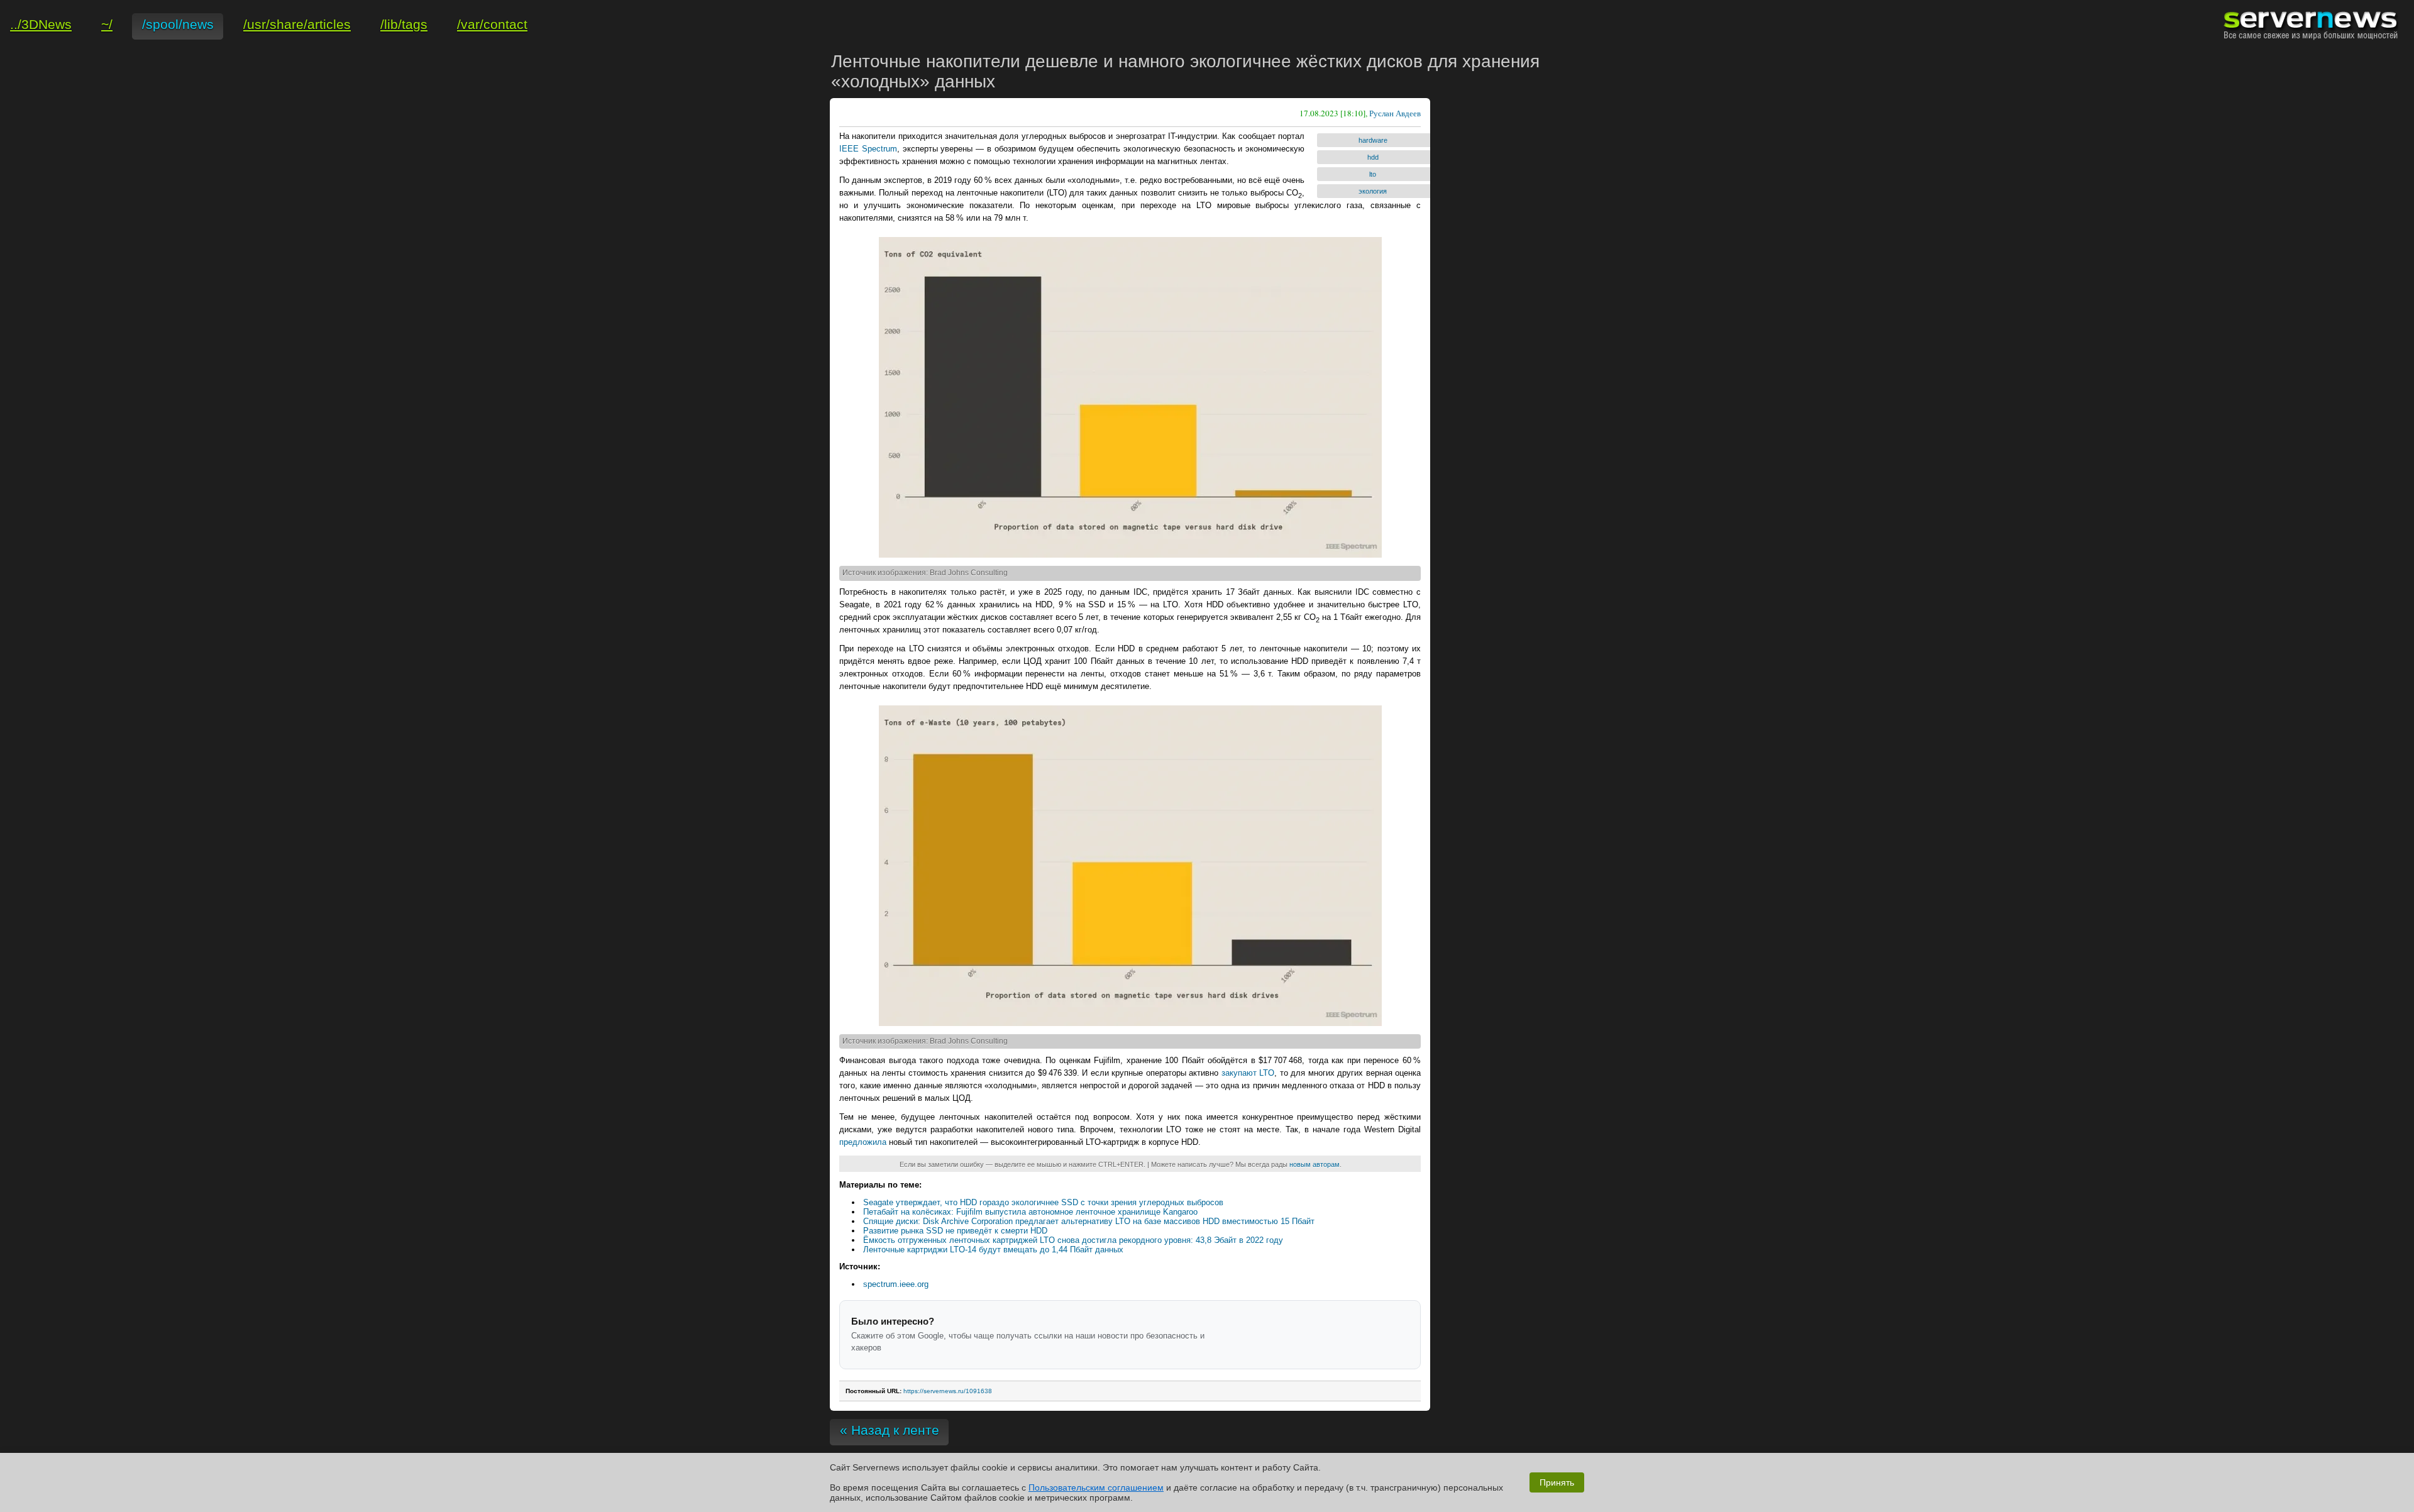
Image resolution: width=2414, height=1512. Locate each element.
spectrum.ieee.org (896, 1284)
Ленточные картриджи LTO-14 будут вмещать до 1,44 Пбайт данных (993, 1250)
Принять (1557, 1482)
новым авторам (1314, 1164)
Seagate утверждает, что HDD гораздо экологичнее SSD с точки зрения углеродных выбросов (1043, 1202)
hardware (1373, 140)
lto (1373, 174)
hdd (1373, 157)
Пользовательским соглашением (1096, 1487)
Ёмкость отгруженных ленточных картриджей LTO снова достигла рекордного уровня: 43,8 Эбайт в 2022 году (1073, 1240)
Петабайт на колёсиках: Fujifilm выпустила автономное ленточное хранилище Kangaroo (1030, 1212)
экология (1373, 191)
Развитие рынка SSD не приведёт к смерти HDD (955, 1231)
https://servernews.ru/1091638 (948, 1391)
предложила (863, 1142)
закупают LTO (1248, 1073)
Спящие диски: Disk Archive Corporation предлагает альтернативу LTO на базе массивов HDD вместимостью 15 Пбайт (1089, 1221)
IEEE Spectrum (868, 149)
